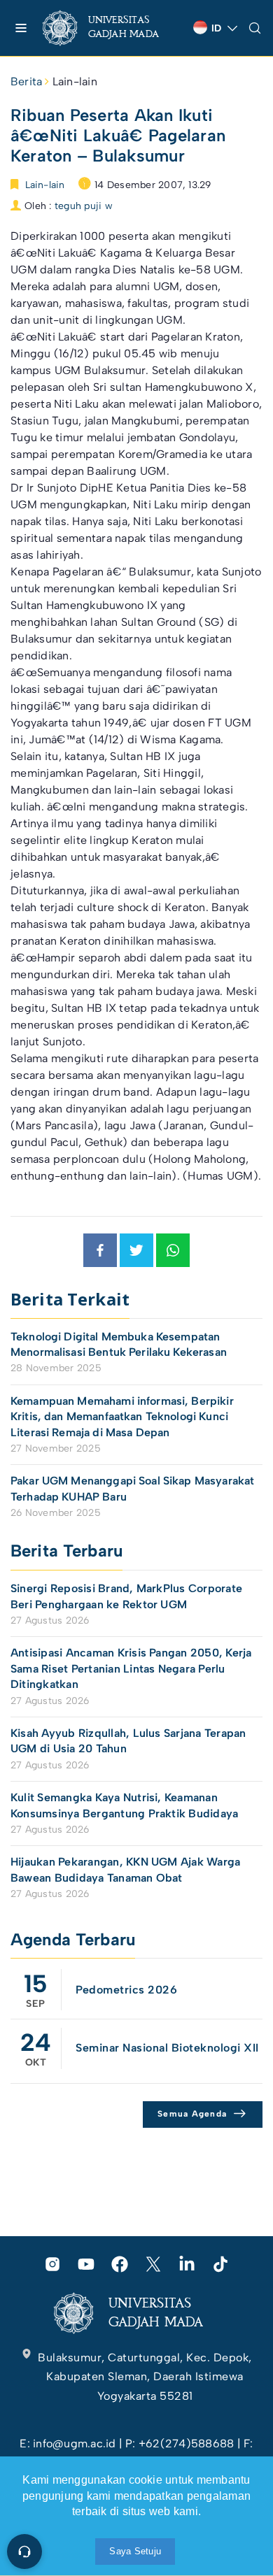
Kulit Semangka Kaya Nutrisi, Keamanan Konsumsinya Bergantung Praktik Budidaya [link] (124, 1805)
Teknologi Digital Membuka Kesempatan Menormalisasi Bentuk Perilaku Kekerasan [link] (119, 1344)
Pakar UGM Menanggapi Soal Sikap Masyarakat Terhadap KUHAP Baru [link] (132, 1488)
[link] (112, 28)
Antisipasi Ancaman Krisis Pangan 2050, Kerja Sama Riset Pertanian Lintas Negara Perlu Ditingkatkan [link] (131, 1668)
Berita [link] (26, 81)
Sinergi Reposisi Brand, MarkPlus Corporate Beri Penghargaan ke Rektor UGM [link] (126, 1596)
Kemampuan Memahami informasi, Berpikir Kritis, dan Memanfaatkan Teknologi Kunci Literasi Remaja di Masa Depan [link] (122, 1417)
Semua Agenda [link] (192, 2114)
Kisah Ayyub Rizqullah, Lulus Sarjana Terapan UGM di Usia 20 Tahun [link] (128, 1741)
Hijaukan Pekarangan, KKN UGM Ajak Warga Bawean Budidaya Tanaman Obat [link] (125, 1869)
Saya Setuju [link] (135, 2551)
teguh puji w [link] (84, 206)
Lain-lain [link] (75, 81)
